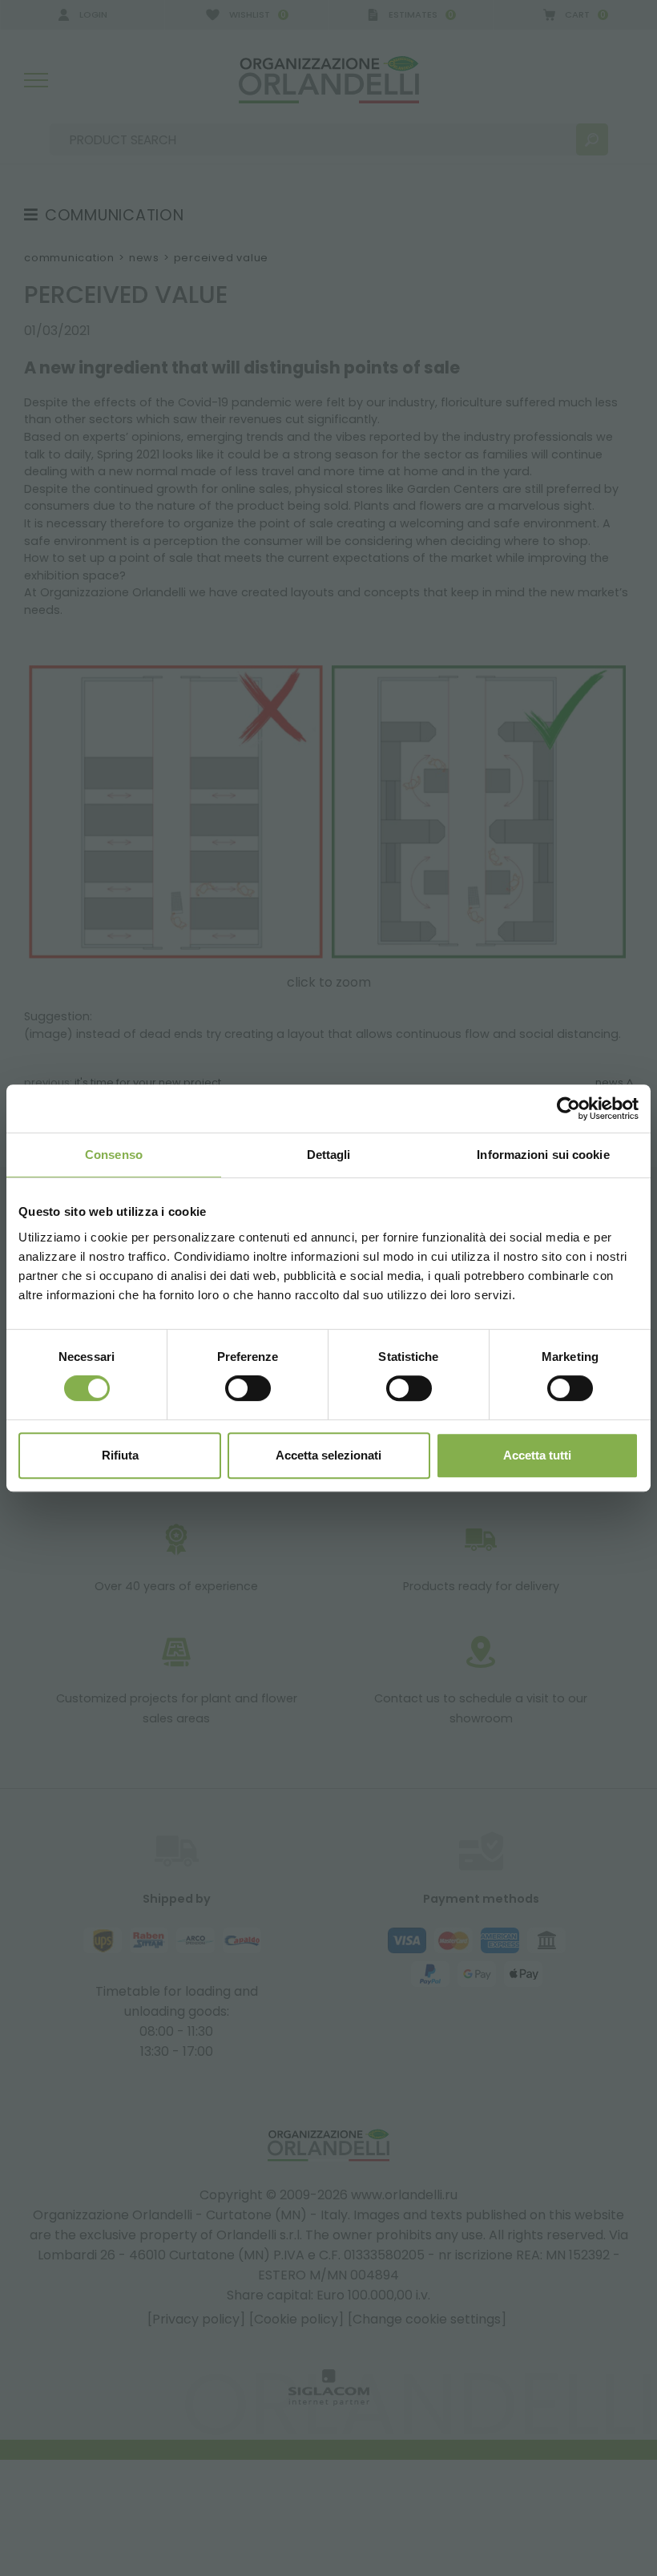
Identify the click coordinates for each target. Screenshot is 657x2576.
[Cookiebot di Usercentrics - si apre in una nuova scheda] (568, 1108)
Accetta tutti (537, 1455)
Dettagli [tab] (329, 1155)
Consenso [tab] (114, 1155)
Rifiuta (120, 1455)
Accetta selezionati (328, 1455)
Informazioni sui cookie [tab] (543, 1155)
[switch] (248, 1388)
